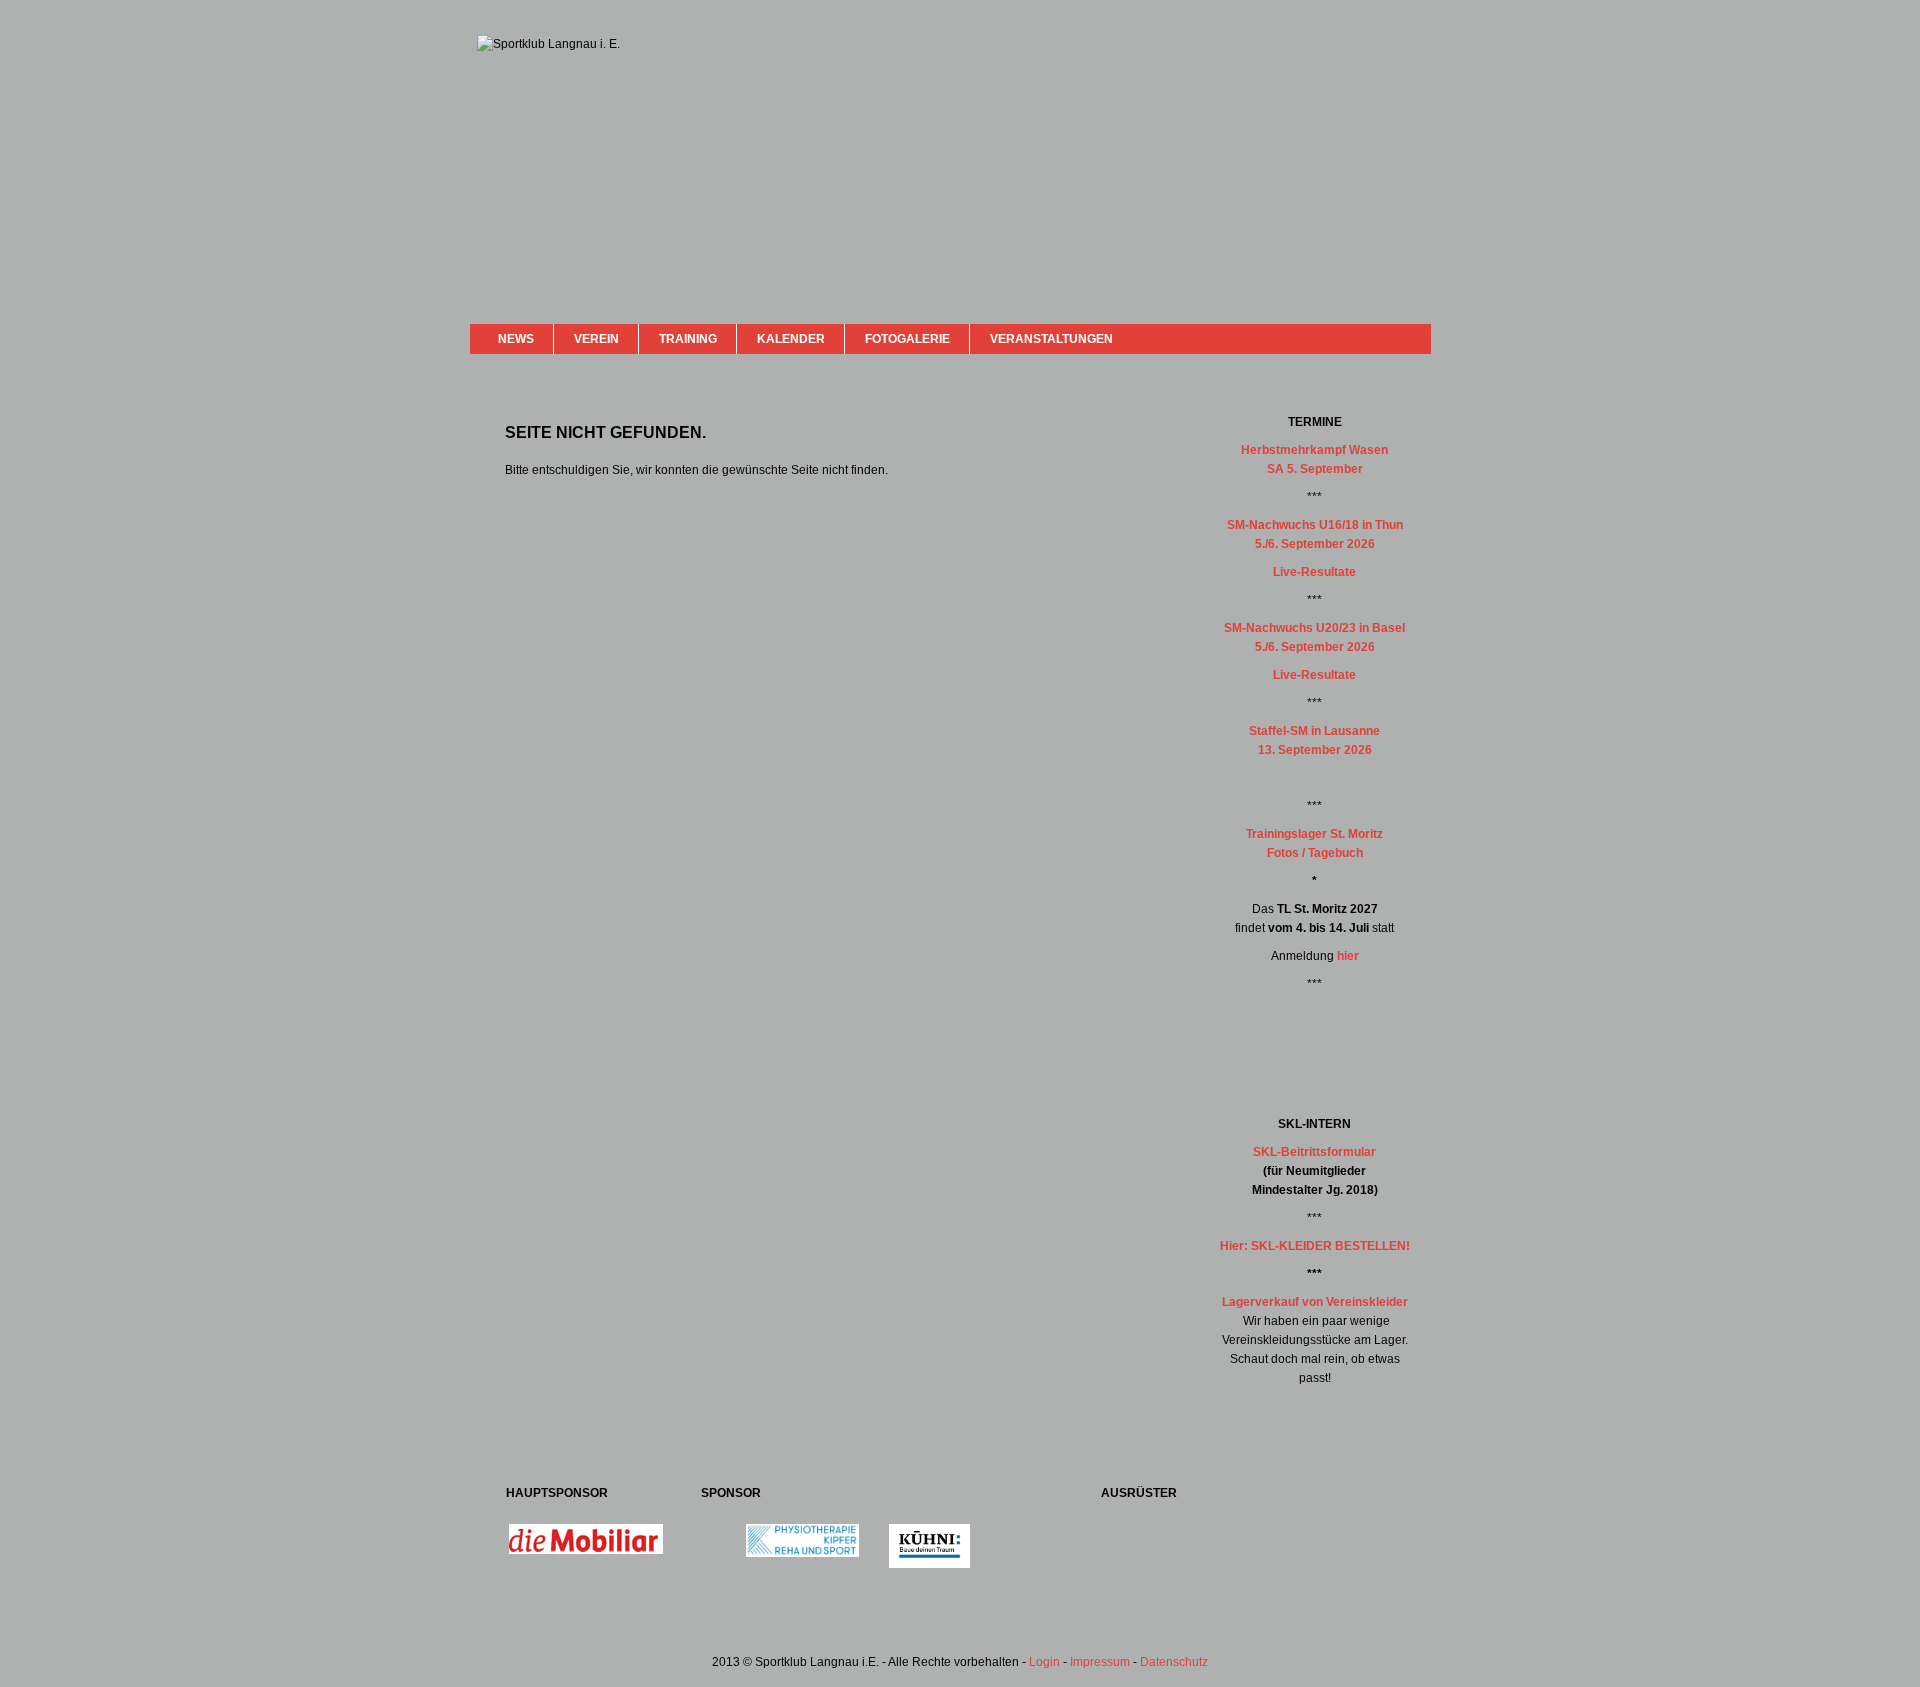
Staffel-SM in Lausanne (1314, 731)
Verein (596, 339)
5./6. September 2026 (1315, 544)
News (516, 339)
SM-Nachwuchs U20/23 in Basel (1314, 628)
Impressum (1100, 1662)
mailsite (1408, 338)
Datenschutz (1174, 1662)
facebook (1362, 336)
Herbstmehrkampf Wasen (1314, 450)
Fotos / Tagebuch (1315, 853)
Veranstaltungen (1051, 339)
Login (1044, 1662)
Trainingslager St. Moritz (1314, 834)
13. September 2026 (1315, 750)
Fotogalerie (907, 339)
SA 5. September (1315, 469)
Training (688, 339)
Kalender (791, 339)
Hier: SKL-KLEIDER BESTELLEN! (1315, 1246)
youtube (1382, 337)
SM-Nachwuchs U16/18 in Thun (1315, 525)
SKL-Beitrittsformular (1314, 1152)
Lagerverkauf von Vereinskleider (1315, 1302)
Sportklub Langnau (517, 108)
